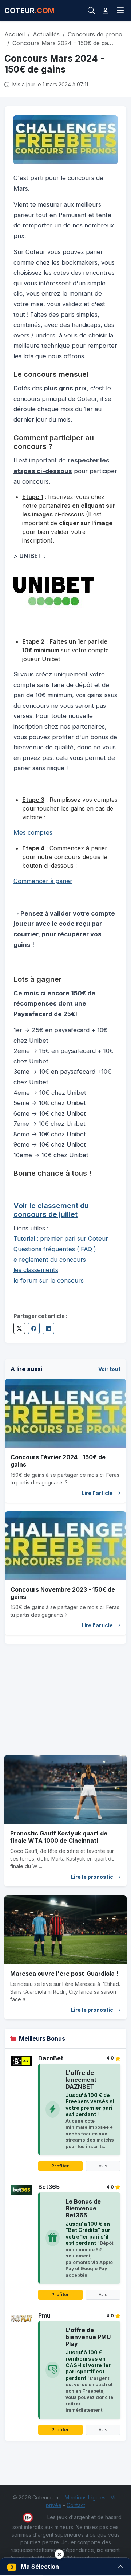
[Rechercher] (91, 11)
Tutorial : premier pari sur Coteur (61, 1238)
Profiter (60, 2166)
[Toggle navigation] (120, 11)
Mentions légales (85, 2497)
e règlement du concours (50, 1260)
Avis (103, 2166)
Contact (76, 2505)
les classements (36, 1270)
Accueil (15, 34)
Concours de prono (95, 34)
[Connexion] (105, 11)
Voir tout (109, 1369)
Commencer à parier (43, 881)
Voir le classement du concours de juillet (51, 1210)
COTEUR (29, 11)
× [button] (59, 2554)
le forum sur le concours (49, 1280)
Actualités (46, 34)
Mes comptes (33, 832)
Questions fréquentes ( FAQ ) (55, 1249)
